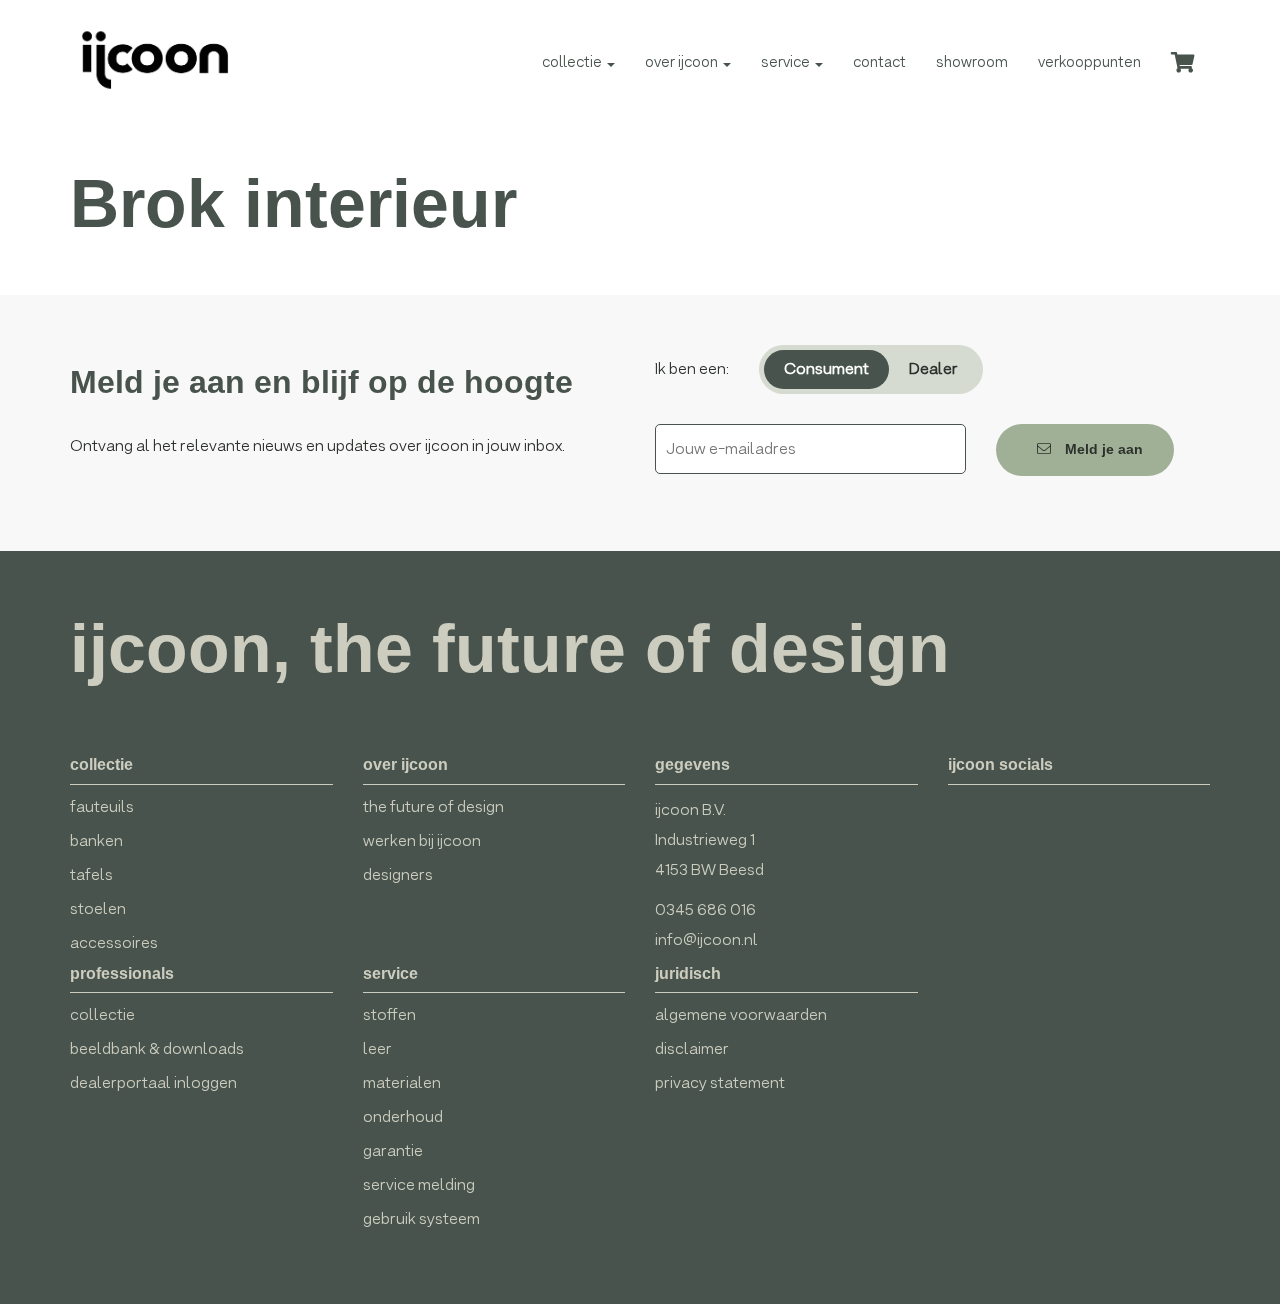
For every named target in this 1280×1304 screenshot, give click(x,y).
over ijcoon (683, 61)
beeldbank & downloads (157, 1048)
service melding (419, 1184)
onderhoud (403, 1116)
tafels (91, 874)
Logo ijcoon (145, 60)
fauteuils (102, 806)
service (787, 61)
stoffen (389, 1014)
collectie (573, 61)
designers (398, 874)
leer (377, 1048)
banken (96, 840)
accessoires (114, 942)
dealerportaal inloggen (153, 1082)
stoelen (98, 908)
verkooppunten (1089, 61)
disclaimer (692, 1048)
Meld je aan (1102, 449)
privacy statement (720, 1082)
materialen (402, 1082)
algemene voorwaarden (741, 1014)
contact (879, 61)
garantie (393, 1150)
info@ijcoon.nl (706, 939)
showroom (972, 61)
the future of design (433, 806)
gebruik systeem (421, 1218)
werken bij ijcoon (422, 840)
